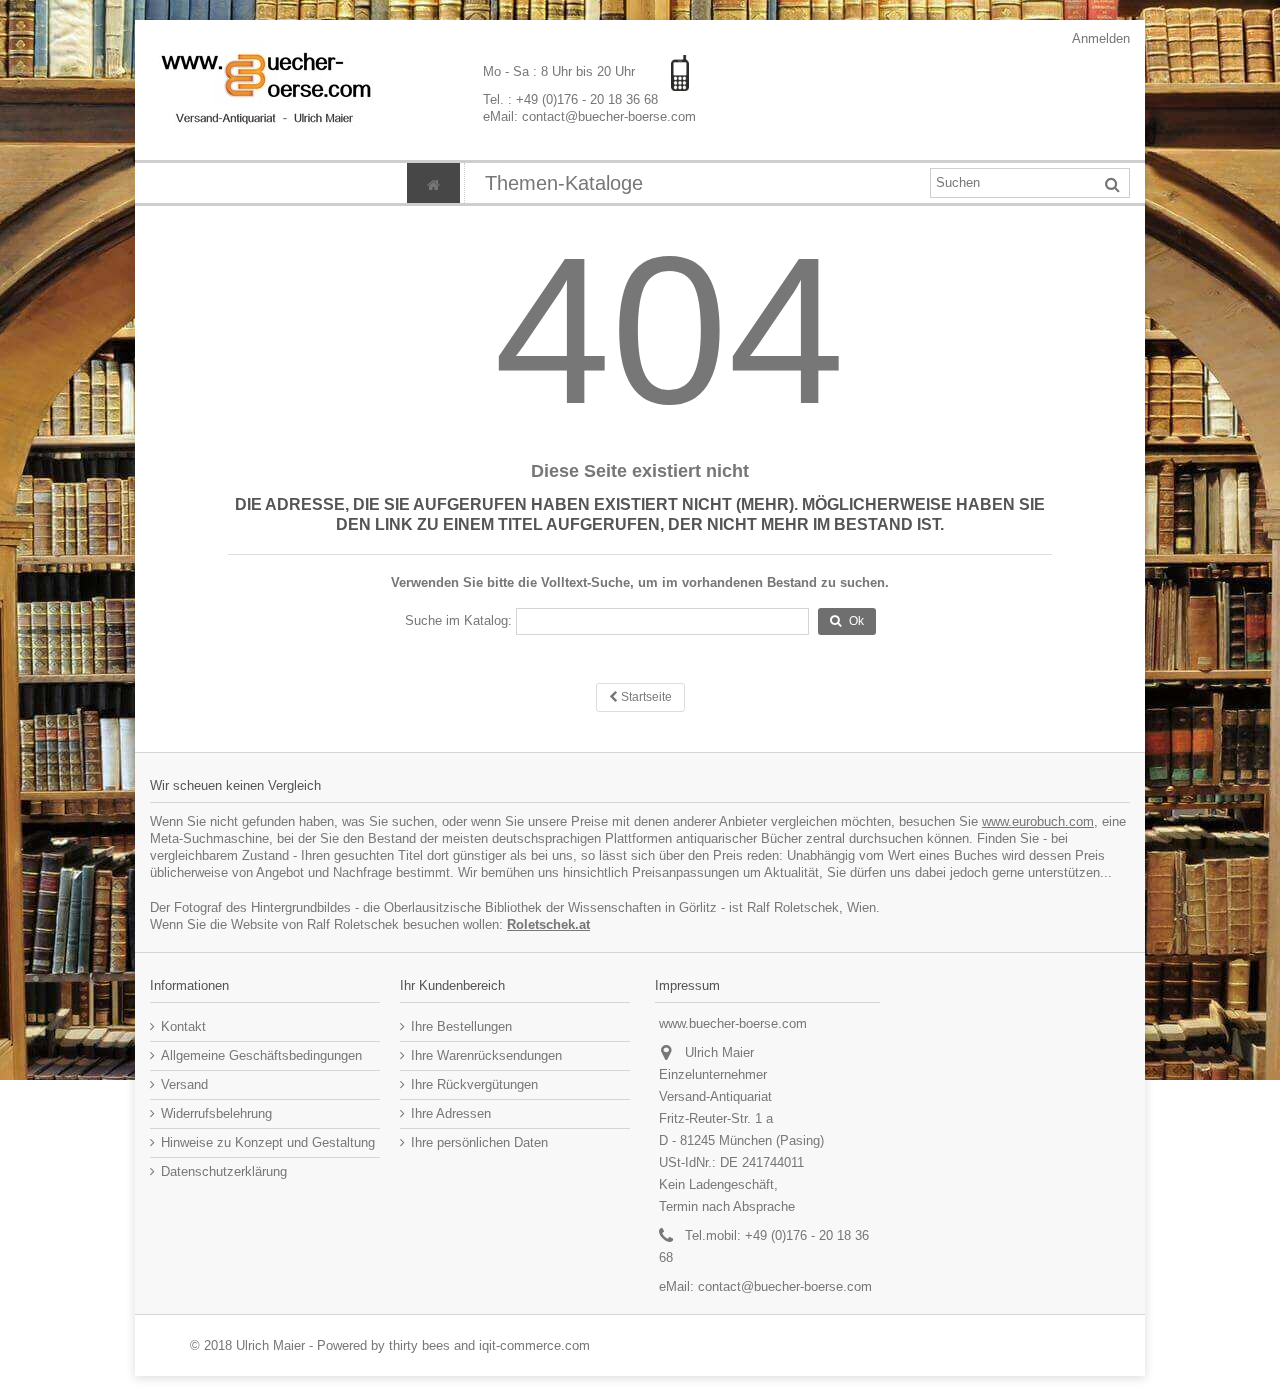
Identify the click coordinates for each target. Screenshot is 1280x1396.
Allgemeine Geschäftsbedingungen (261, 1055)
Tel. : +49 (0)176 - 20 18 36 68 (570, 99)
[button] (563, 183)
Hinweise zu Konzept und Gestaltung (268, 1142)
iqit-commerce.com (534, 1345)
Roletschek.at (548, 924)
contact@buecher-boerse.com (785, 1286)
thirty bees (419, 1345)
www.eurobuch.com (1038, 821)
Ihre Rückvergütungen (474, 1084)
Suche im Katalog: (458, 620)
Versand (184, 1084)
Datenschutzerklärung (224, 1171)
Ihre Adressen (451, 1113)
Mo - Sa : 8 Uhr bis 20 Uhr (561, 71)
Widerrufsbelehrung (216, 1113)
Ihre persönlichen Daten (479, 1142)
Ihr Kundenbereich (452, 985)
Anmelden (1099, 38)
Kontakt (183, 1026)
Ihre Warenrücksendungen (486, 1055)
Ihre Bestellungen (461, 1026)
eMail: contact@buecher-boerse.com (589, 116)
